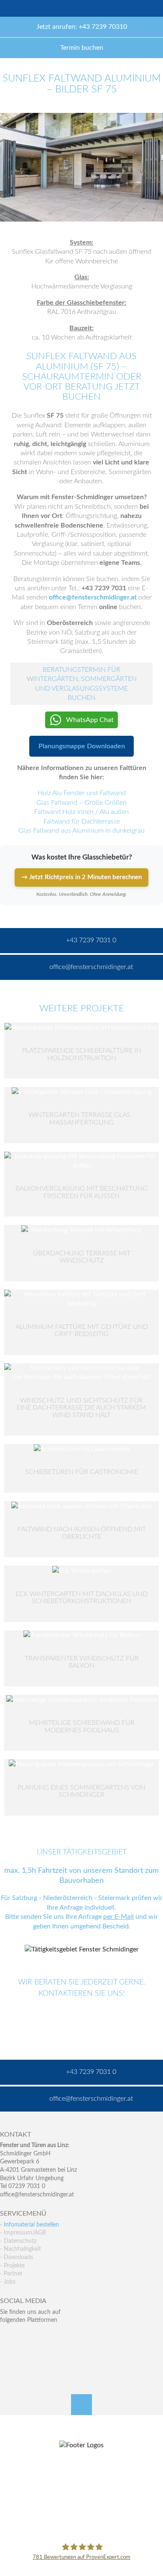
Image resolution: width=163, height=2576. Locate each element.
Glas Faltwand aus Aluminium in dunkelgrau (81, 831)
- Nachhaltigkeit (20, 2249)
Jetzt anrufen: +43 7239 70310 (82, 27)
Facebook (6, 2337)
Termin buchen (82, 48)
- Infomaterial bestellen (29, 2225)
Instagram (42, 2354)
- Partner (11, 2274)
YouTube (6, 2354)
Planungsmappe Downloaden (82, 746)
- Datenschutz (18, 2241)
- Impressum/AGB (23, 2233)
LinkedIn (42, 2337)
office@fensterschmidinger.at (37, 2195)
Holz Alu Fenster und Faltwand (82, 793)
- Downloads (17, 2257)
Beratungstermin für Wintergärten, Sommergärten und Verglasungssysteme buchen (82, 684)
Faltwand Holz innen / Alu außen (81, 812)
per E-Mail (118, 1917)
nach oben (81, 2405)
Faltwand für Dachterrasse (82, 821)
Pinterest (24, 2354)
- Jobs (8, 2282)
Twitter (24, 2337)
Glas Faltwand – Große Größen (81, 803)
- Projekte (12, 2266)
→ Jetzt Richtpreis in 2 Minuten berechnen (81, 877)
